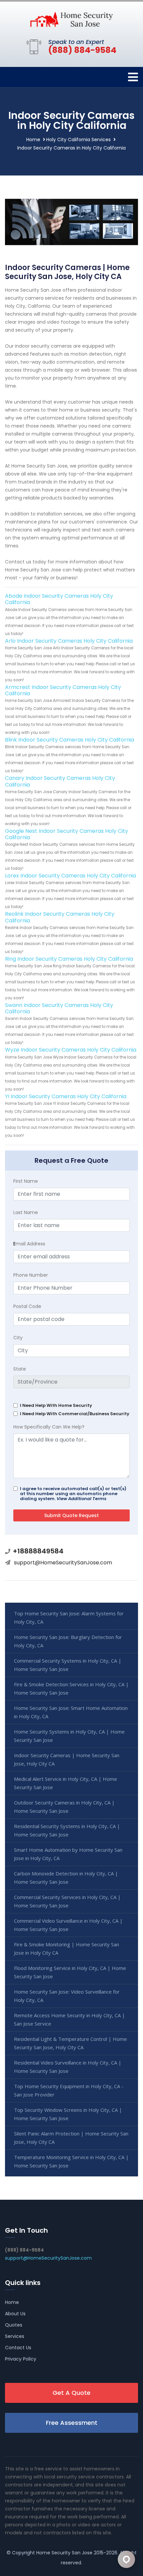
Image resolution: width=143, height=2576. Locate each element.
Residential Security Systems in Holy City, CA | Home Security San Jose (67, 1830)
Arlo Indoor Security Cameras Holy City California (69, 641)
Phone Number (31, 1275)
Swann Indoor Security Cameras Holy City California (59, 1008)
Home (33, 140)
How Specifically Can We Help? (49, 1427)
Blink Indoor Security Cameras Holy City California (70, 740)
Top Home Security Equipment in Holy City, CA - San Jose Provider (69, 2090)
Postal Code (27, 1306)
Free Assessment (72, 2423)
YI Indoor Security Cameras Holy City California (66, 1096)
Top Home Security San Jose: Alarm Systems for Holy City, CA (69, 1617)
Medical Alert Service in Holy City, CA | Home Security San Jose (66, 1783)
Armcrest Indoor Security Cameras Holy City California (63, 690)
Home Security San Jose (64, 2553)
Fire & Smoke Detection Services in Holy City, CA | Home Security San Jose (71, 1688)
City (18, 1338)
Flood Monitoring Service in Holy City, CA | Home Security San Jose (70, 1972)
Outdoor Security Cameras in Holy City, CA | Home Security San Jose (64, 1807)
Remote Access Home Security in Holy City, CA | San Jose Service (70, 2019)
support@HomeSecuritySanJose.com (63, 1563)
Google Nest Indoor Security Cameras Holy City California (67, 834)
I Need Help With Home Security (56, 1405)
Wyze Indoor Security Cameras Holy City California (71, 1050)
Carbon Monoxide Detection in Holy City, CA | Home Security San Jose (66, 1878)
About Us (15, 2314)
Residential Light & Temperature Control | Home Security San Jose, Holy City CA (71, 2043)
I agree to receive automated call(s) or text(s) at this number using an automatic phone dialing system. (73, 1494)
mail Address (29, 1244)
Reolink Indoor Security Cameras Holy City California (60, 917)
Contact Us (18, 2348)
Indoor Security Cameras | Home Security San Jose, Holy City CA (67, 1759)
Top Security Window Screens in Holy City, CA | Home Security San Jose (68, 2114)
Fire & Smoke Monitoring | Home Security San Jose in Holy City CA (67, 1948)
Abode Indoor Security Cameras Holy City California (59, 599)
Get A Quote (71, 2393)
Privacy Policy (21, 2359)
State (20, 1369)
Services (15, 2336)
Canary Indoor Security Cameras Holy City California (60, 781)
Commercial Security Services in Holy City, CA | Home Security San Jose (67, 1901)
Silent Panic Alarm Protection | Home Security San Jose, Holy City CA (71, 2138)
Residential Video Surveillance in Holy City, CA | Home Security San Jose (68, 2067)
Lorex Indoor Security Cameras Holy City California (71, 876)
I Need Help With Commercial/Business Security (75, 1414)
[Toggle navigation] (133, 77)
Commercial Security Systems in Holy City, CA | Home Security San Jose (68, 1665)
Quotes (14, 2325)
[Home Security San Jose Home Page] (71, 19)
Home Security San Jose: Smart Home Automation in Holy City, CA (71, 1712)
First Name (26, 1181)
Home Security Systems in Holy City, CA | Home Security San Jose (69, 1736)
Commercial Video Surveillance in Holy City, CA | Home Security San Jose (68, 1925)
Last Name (26, 1212)
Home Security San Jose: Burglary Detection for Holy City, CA (68, 1641)
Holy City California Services (78, 140)
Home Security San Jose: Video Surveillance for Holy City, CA (67, 1996)
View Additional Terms (81, 1499)
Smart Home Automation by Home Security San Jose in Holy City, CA (68, 1854)
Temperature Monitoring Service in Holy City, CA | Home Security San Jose (71, 2161)
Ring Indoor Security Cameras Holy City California (69, 959)
